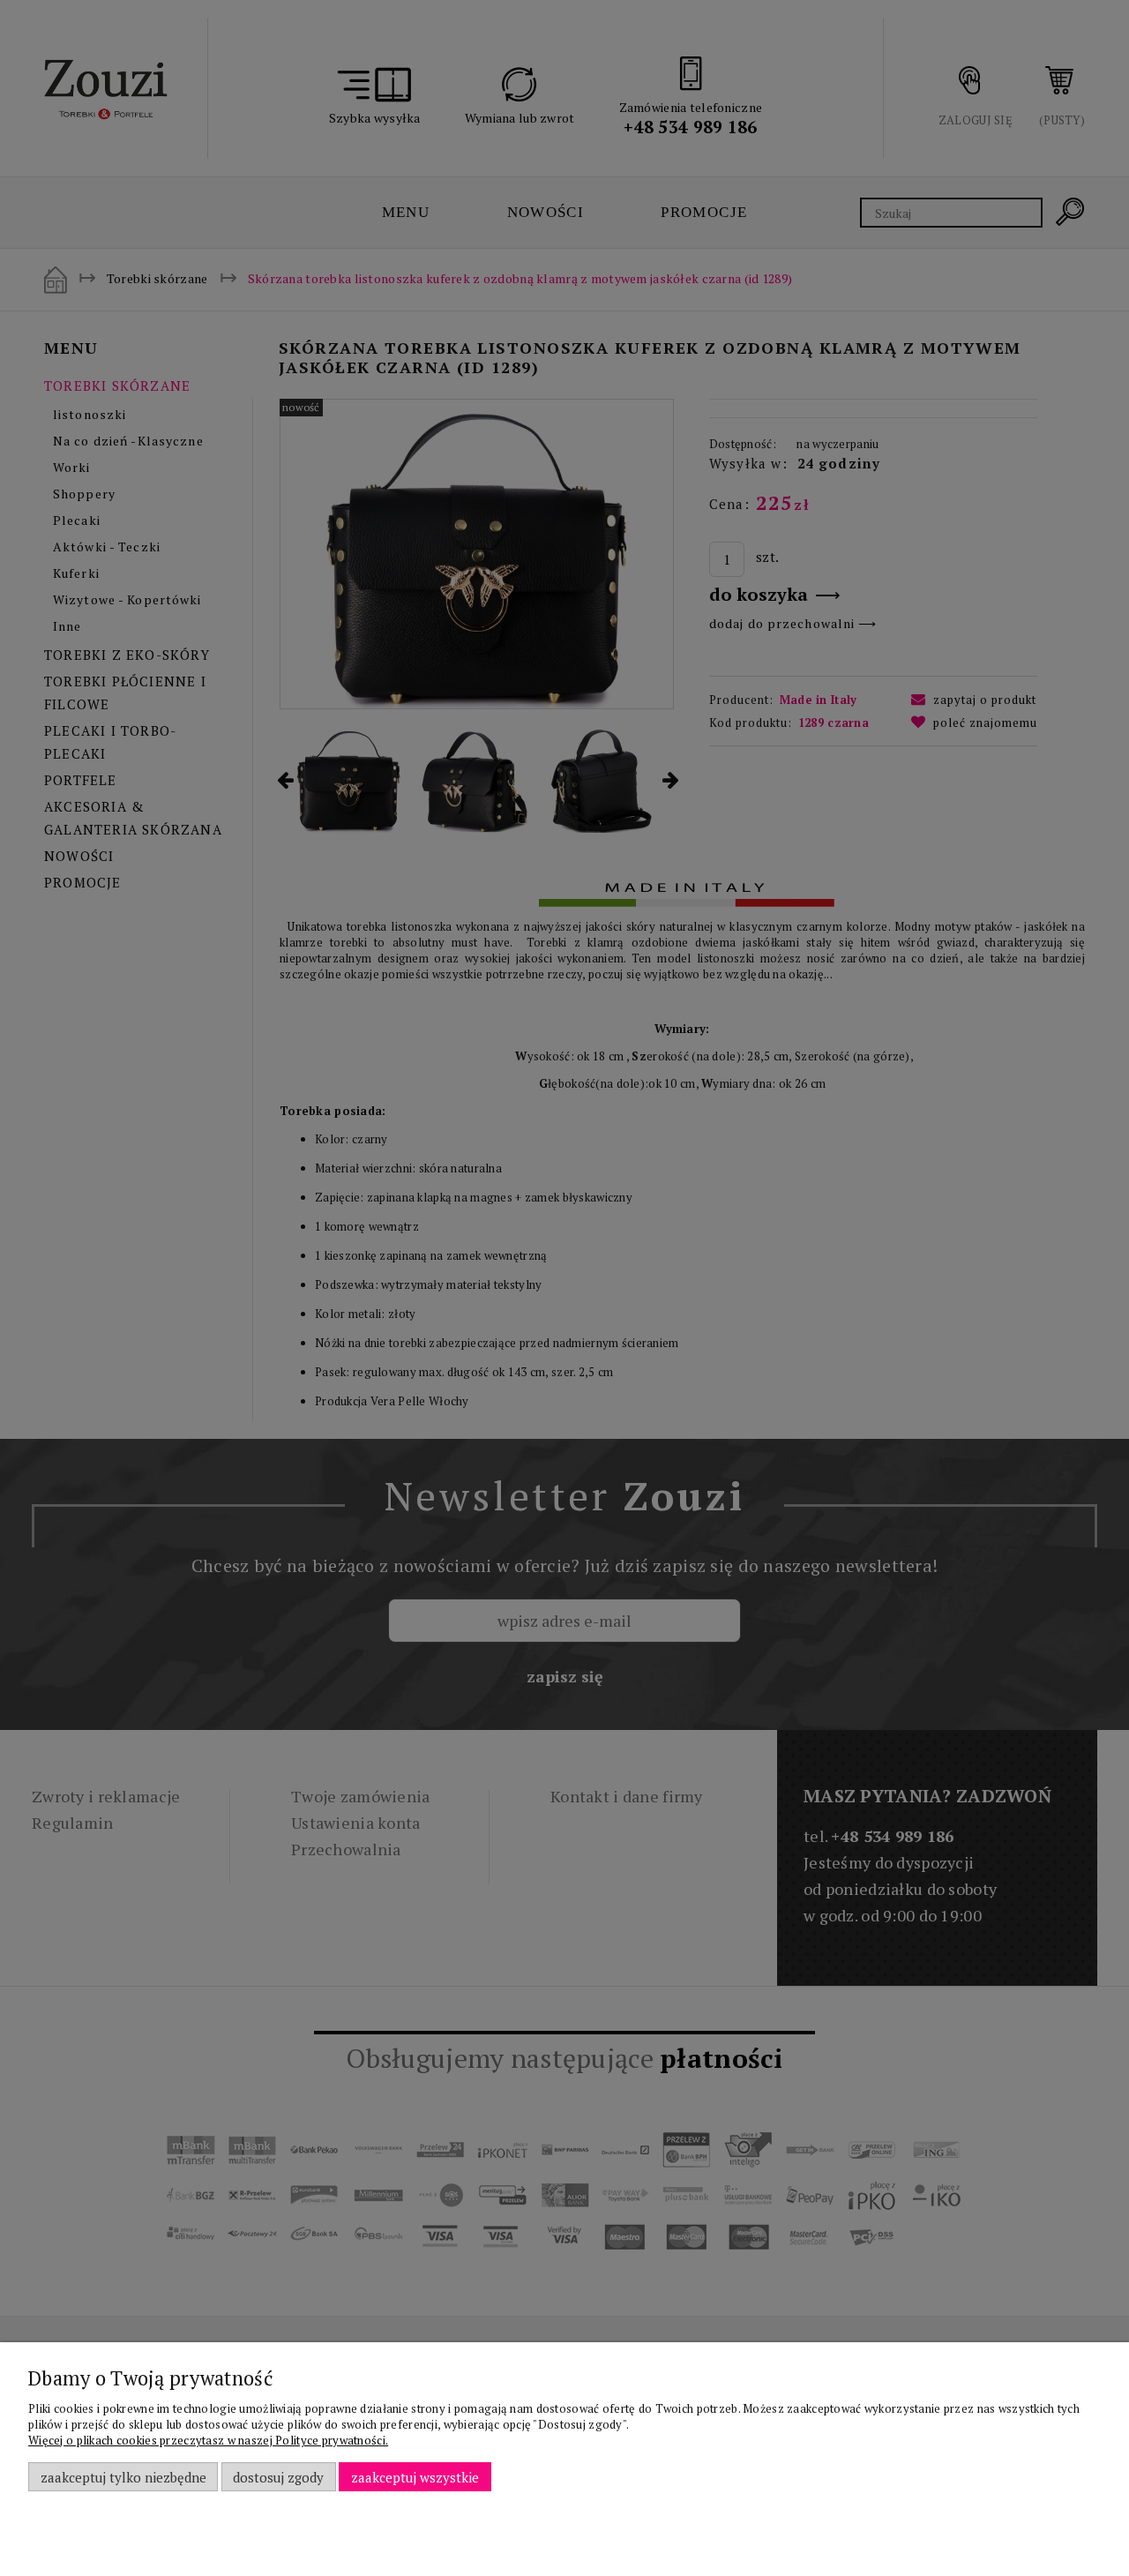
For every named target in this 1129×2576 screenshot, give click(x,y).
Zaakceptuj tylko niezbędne (123, 2477)
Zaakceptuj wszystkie (415, 2477)
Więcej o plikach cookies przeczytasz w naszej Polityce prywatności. (208, 2440)
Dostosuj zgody (278, 2477)
